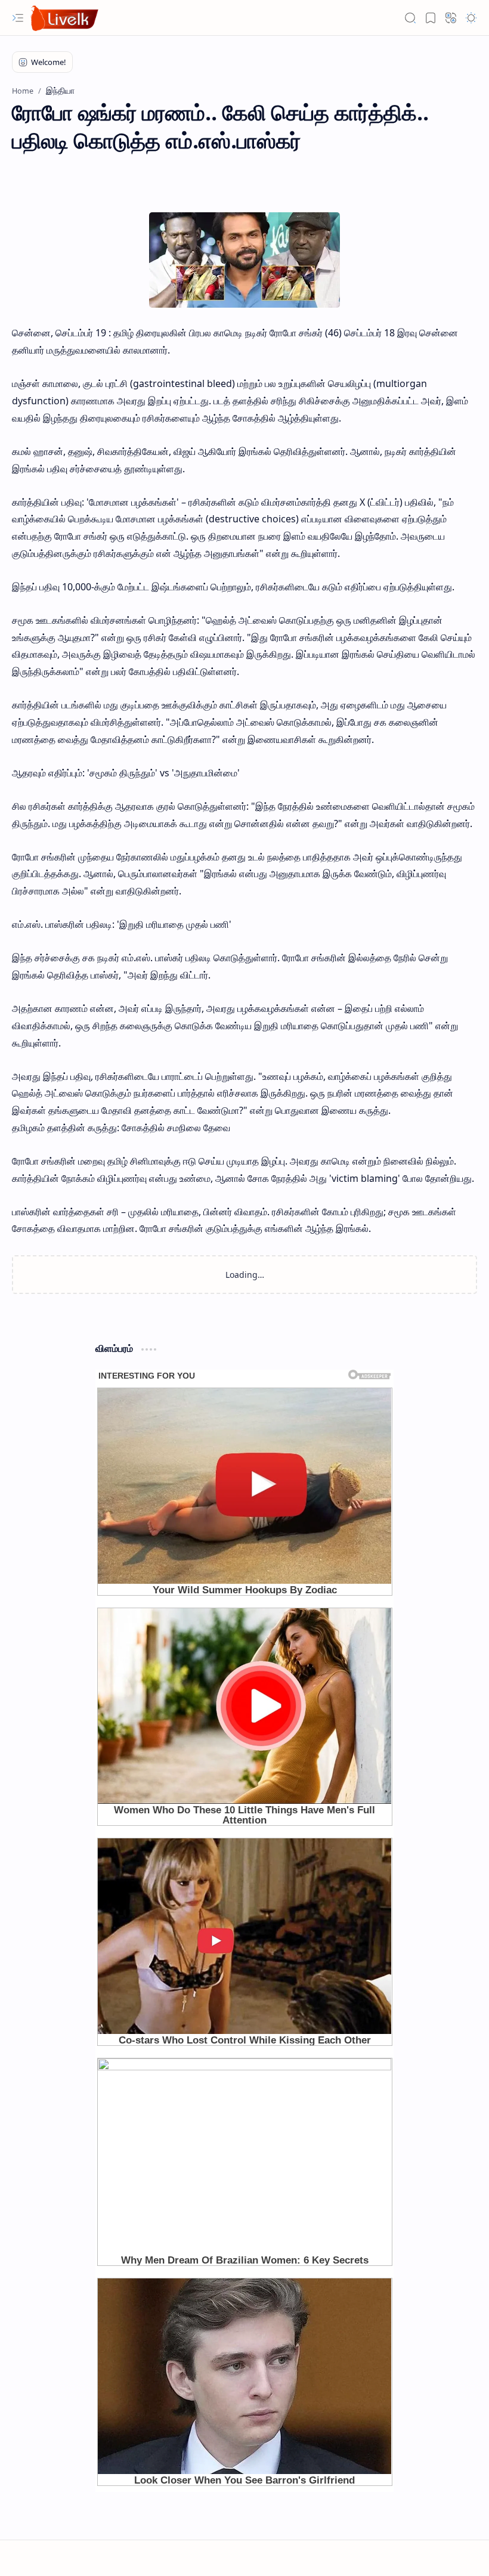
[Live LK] (65, 18)
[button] (18, 18)
